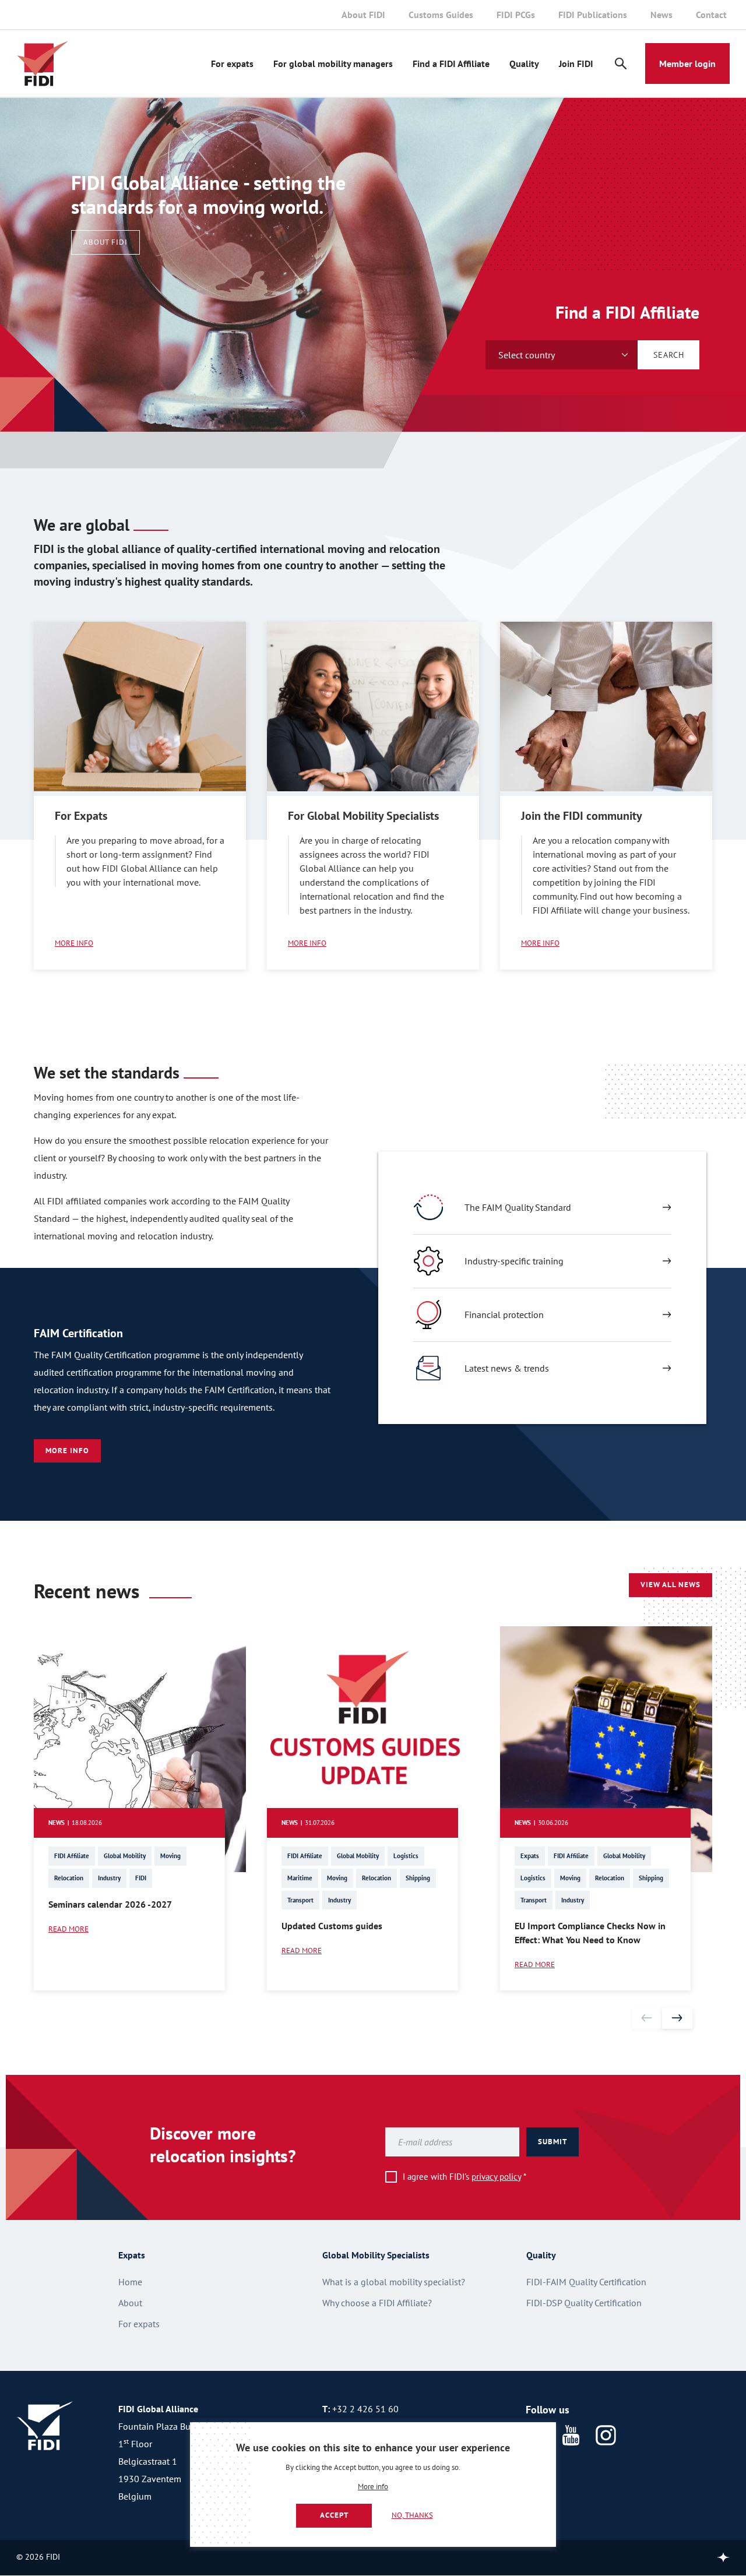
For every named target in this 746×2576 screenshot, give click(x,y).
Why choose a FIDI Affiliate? (377, 2303)
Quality (524, 64)
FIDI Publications (593, 15)
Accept (334, 2515)
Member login (687, 64)
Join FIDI (576, 64)
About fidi (105, 242)
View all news (671, 1585)
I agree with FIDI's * (465, 2177)
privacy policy (496, 2177)
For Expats (81, 816)
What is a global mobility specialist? (394, 2282)
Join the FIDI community (582, 816)
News (661, 15)
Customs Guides (441, 15)
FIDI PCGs (516, 15)
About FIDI (363, 15)
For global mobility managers (333, 64)
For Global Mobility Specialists (363, 816)
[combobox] (562, 355)
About (130, 2303)
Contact (711, 15)
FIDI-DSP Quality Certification (584, 2303)
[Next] (677, 2018)
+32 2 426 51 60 (365, 2409)
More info (373, 2487)
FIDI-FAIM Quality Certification (586, 2282)
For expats (232, 64)
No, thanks (412, 2515)
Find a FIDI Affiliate (451, 64)
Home (130, 2282)
